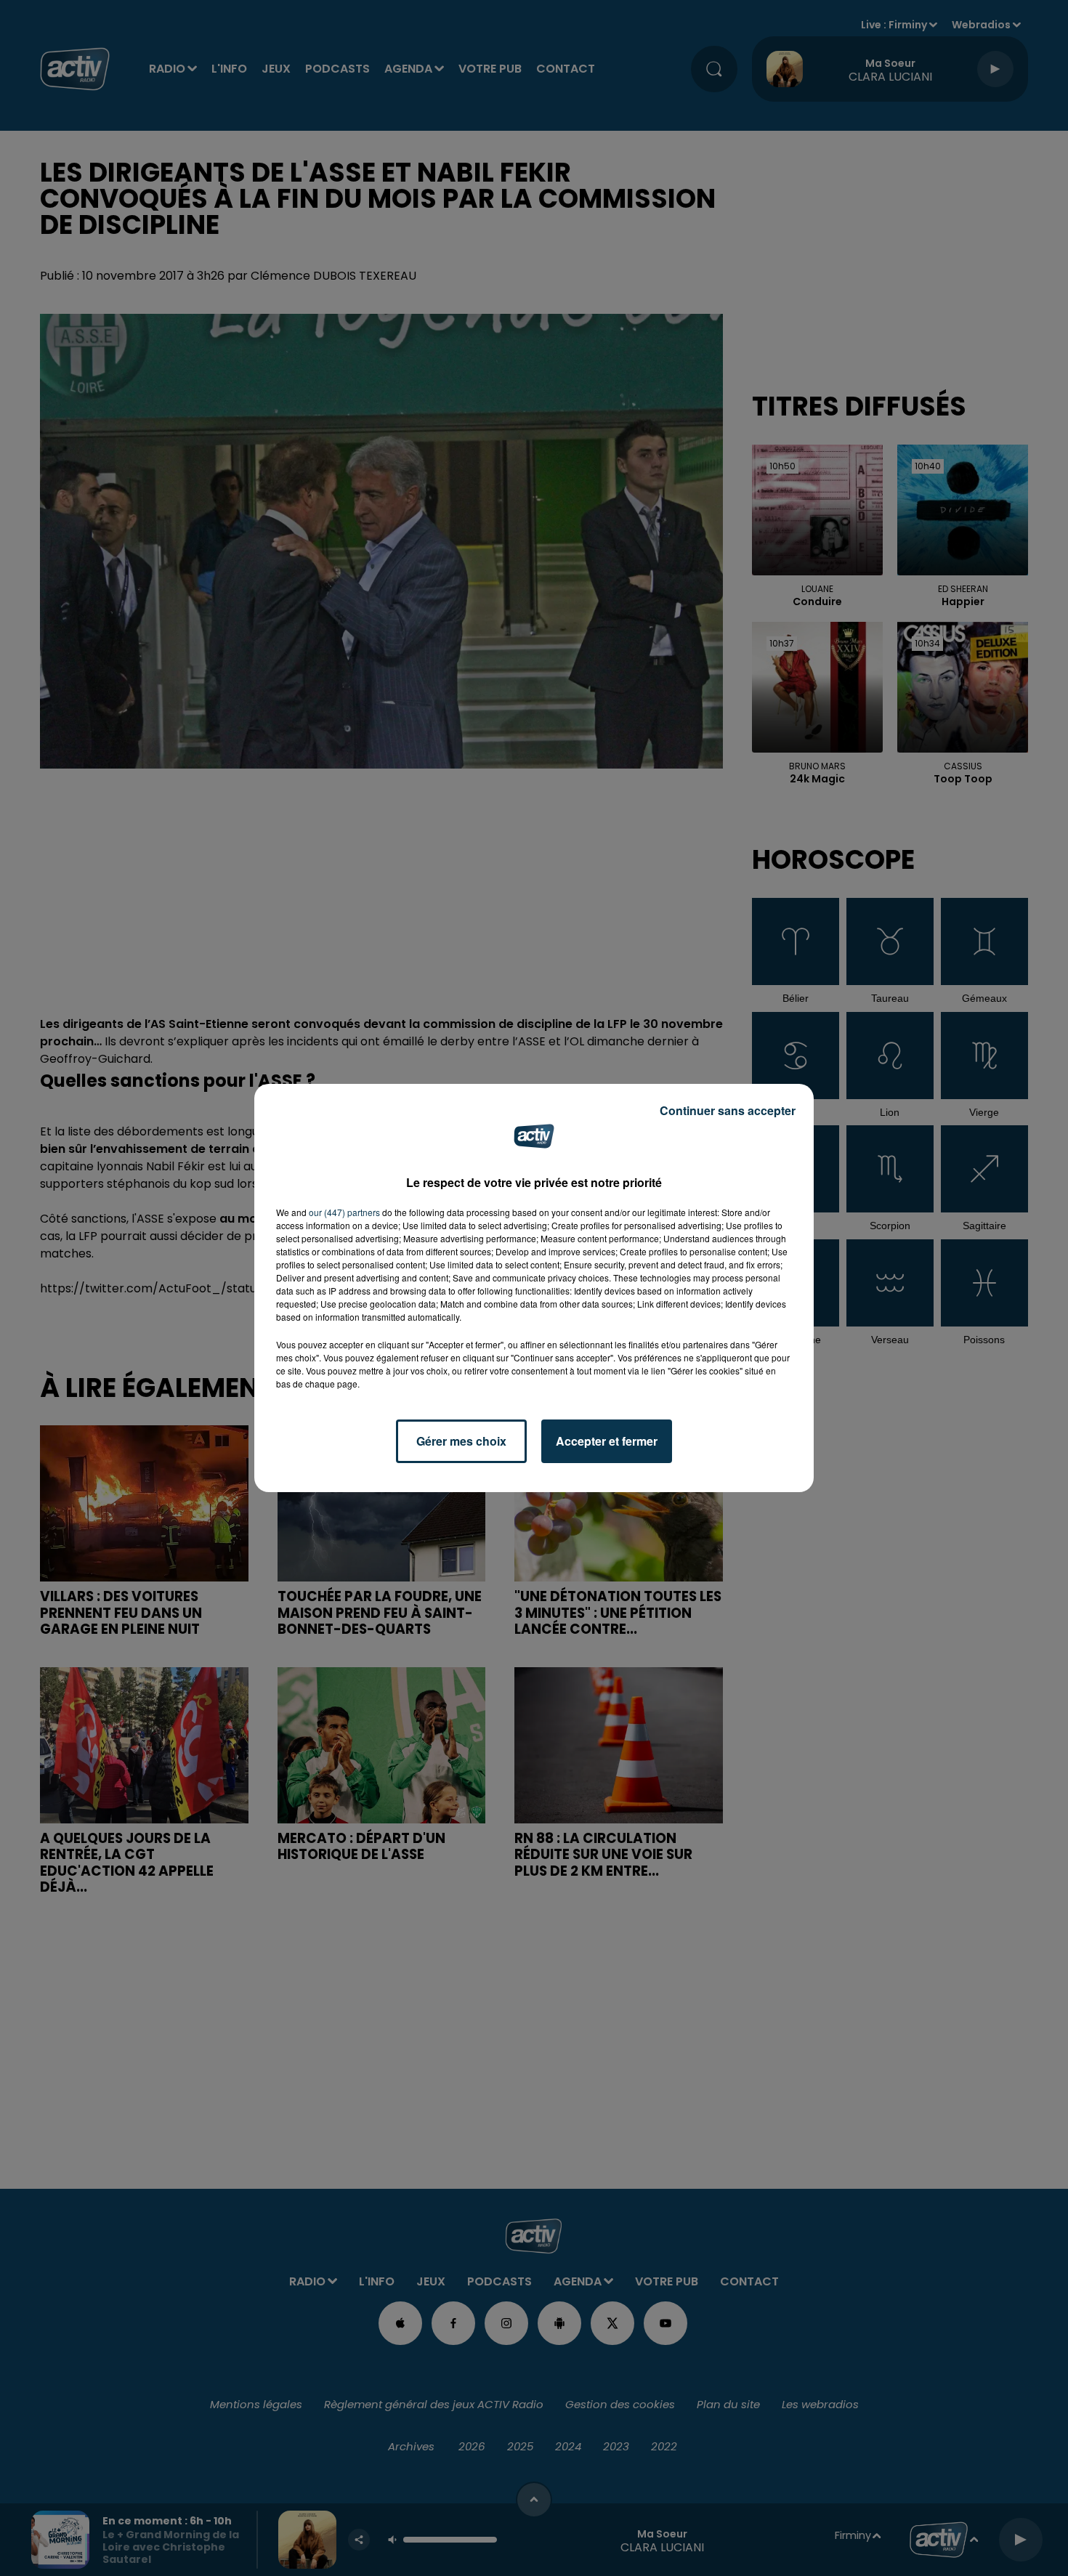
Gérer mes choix (461, 1441)
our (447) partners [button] (344, 1212)
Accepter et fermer (607, 1441)
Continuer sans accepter (728, 1110)
